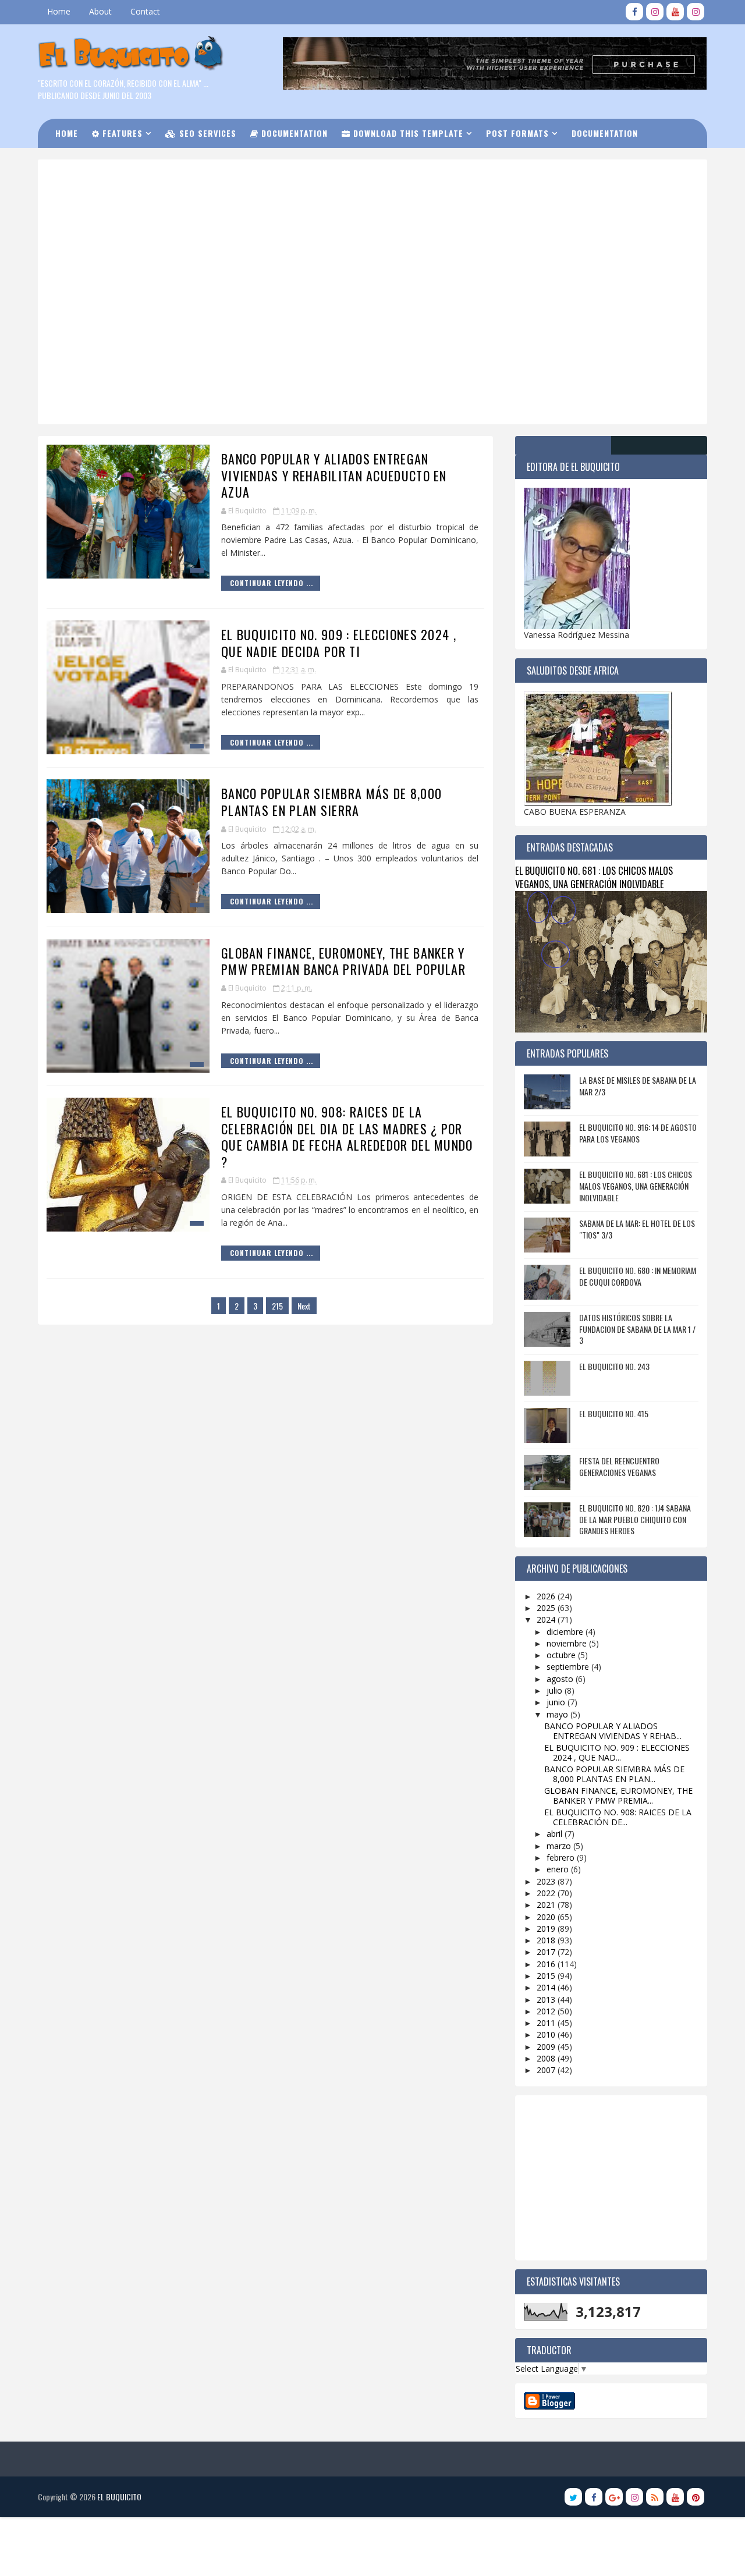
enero (559, 1869)
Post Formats (517, 133)
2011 (547, 2023)
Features (121, 133)
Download (84, 162)
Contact (145, 11)
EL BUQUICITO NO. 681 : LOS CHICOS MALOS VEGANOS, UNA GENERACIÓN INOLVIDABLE (594, 877)
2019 (547, 1929)
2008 (547, 2058)
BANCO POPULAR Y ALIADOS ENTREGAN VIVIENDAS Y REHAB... (613, 1731)
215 (277, 1306)
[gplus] (614, 2497)
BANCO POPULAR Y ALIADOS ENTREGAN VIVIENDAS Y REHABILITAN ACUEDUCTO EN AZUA (334, 475)
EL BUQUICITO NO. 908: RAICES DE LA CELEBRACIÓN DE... (618, 1817)
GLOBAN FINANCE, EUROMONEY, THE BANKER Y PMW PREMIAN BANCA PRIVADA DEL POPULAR (343, 961)
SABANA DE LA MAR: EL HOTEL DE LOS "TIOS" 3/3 (637, 1229)
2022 (547, 1893)
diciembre (566, 1632)
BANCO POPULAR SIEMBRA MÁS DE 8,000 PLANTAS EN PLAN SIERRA (331, 802)
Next (304, 1306)
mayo (558, 1714)
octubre (562, 1655)
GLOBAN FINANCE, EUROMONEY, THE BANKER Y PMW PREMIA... (618, 1796)
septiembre (569, 1667)
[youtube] (675, 12)
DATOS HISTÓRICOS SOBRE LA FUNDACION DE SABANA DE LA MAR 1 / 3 (637, 1329)
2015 (547, 1976)
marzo (560, 1846)
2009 (547, 2047)
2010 (547, 2034)
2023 (547, 1881)
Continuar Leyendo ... (272, 583)
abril (556, 1834)
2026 (547, 1596)
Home (59, 11)
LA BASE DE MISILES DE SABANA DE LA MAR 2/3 (638, 1086)
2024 (547, 1619)
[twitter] (573, 2497)
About (100, 11)
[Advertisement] (335, 209)
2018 (547, 1940)
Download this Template (407, 133)
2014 (547, 1987)
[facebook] (634, 12)
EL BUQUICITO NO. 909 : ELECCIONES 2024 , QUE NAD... (617, 1752)
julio (556, 1690)
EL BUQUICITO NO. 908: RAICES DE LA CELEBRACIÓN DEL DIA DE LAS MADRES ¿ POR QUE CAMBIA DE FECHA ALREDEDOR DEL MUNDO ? (347, 1137)
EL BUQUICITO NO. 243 (614, 1366)
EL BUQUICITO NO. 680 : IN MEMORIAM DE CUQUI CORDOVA (638, 1276)
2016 (547, 1964)
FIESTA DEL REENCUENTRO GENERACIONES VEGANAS (619, 1466)
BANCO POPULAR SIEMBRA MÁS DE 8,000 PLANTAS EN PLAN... (614, 1774)
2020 (547, 1917)
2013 (547, 2000)
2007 (547, 2070)
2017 (547, 1952)
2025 (547, 1608)
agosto (561, 1679)
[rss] (655, 2497)
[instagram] (655, 12)
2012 (547, 2011)
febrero (562, 1858)
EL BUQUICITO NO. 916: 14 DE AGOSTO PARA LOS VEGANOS (638, 1133)
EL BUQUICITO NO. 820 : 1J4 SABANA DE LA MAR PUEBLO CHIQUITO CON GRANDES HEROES (635, 1519)
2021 (547, 1905)
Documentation (293, 133)
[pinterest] (696, 2497)
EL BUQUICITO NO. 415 (614, 1413)
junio (557, 1702)
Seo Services (206, 133)
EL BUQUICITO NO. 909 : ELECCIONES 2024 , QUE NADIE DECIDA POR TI (339, 643)
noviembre (568, 1643)
